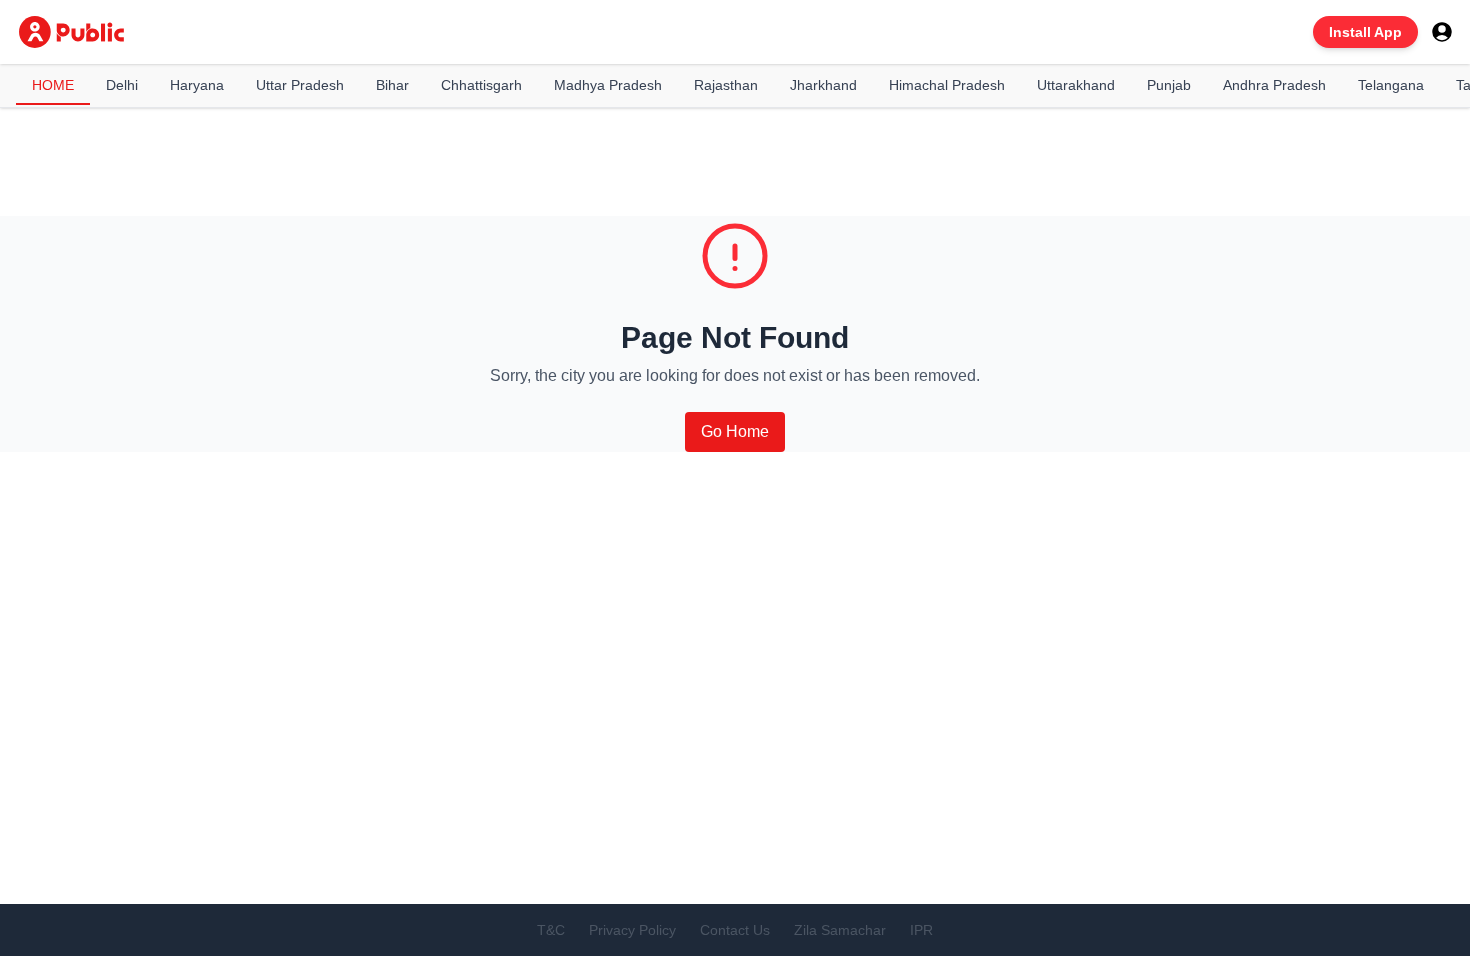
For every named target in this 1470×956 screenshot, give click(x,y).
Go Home (735, 431)
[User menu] (1442, 32)
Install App (1365, 32)
